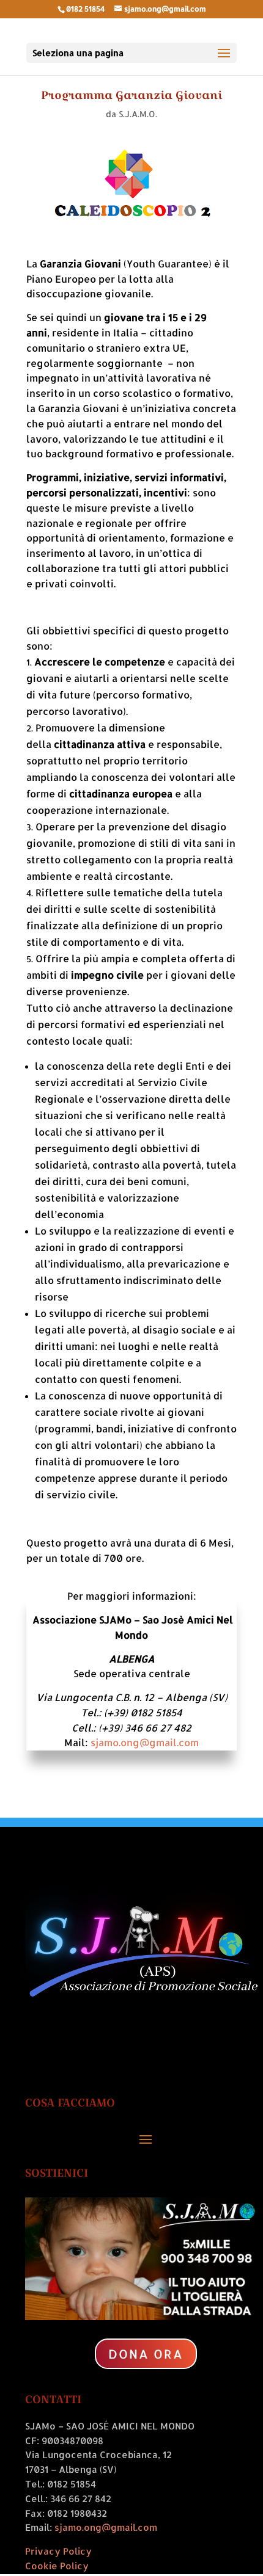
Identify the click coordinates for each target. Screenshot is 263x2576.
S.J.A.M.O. (138, 114)
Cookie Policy (57, 2566)
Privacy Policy (58, 2551)
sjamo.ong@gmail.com (145, 1742)
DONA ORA (146, 2354)
